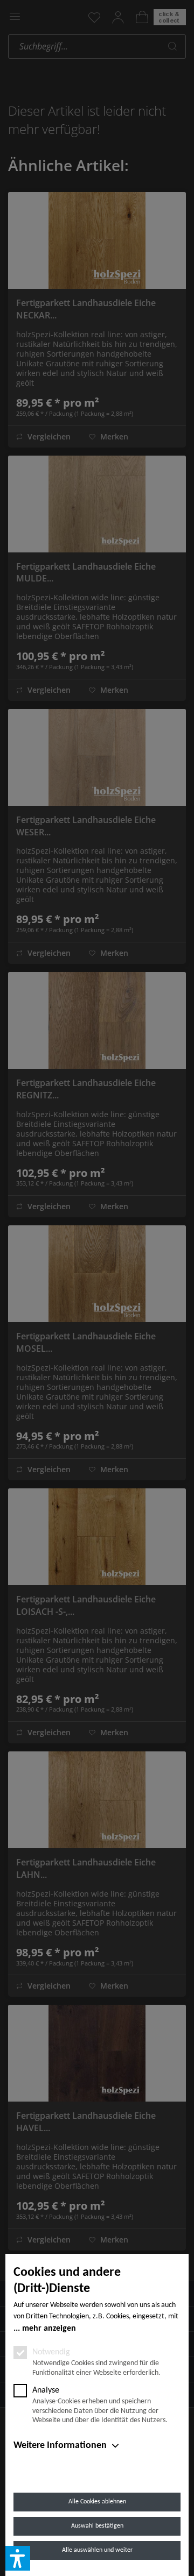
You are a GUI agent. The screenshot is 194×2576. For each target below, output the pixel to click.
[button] (18, 2558)
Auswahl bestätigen (97, 2526)
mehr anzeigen (49, 2329)
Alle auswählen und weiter (97, 2550)
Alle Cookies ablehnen (97, 2502)
